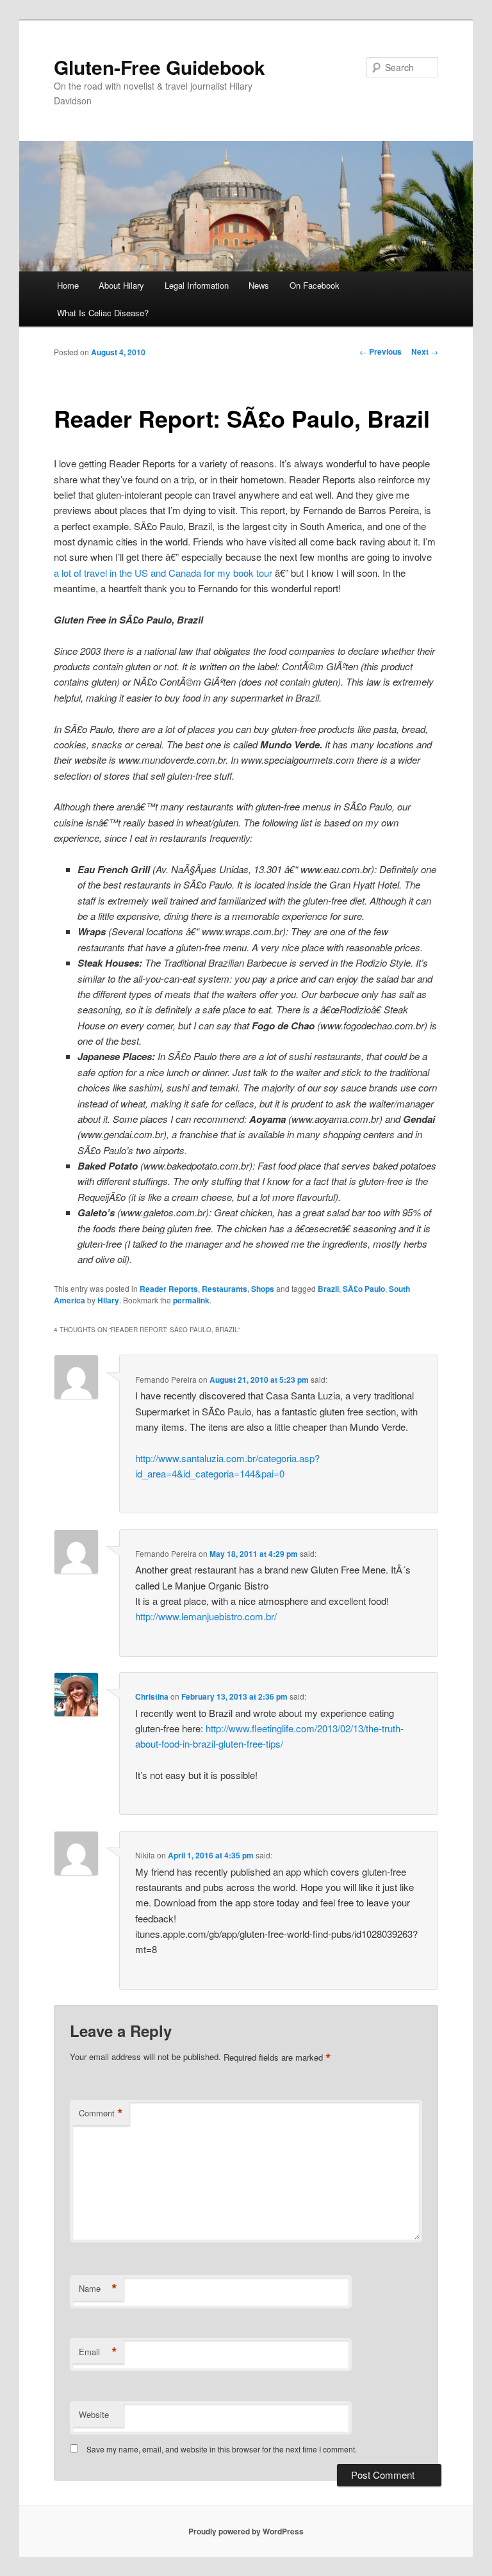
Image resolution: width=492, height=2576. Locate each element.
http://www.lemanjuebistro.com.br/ (206, 1616)
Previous (381, 351)
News (259, 285)
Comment (101, 2113)
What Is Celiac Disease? (103, 313)
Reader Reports (169, 1289)
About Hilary (121, 285)
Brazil (328, 1289)
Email (98, 2352)
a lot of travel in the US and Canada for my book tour (163, 573)
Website (94, 2414)
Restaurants (225, 1289)
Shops (263, 1289)
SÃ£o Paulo (364, 1289)
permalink (191, 1300)
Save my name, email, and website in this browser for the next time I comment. (222, 2449)
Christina (152, 1696)
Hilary (108, 1300)
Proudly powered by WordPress (246, 2531)
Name (98, 2289)
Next (425, 351)
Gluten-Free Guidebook (160, 67)
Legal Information (197, 285)
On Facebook (315, 285)
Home (68, 285)
